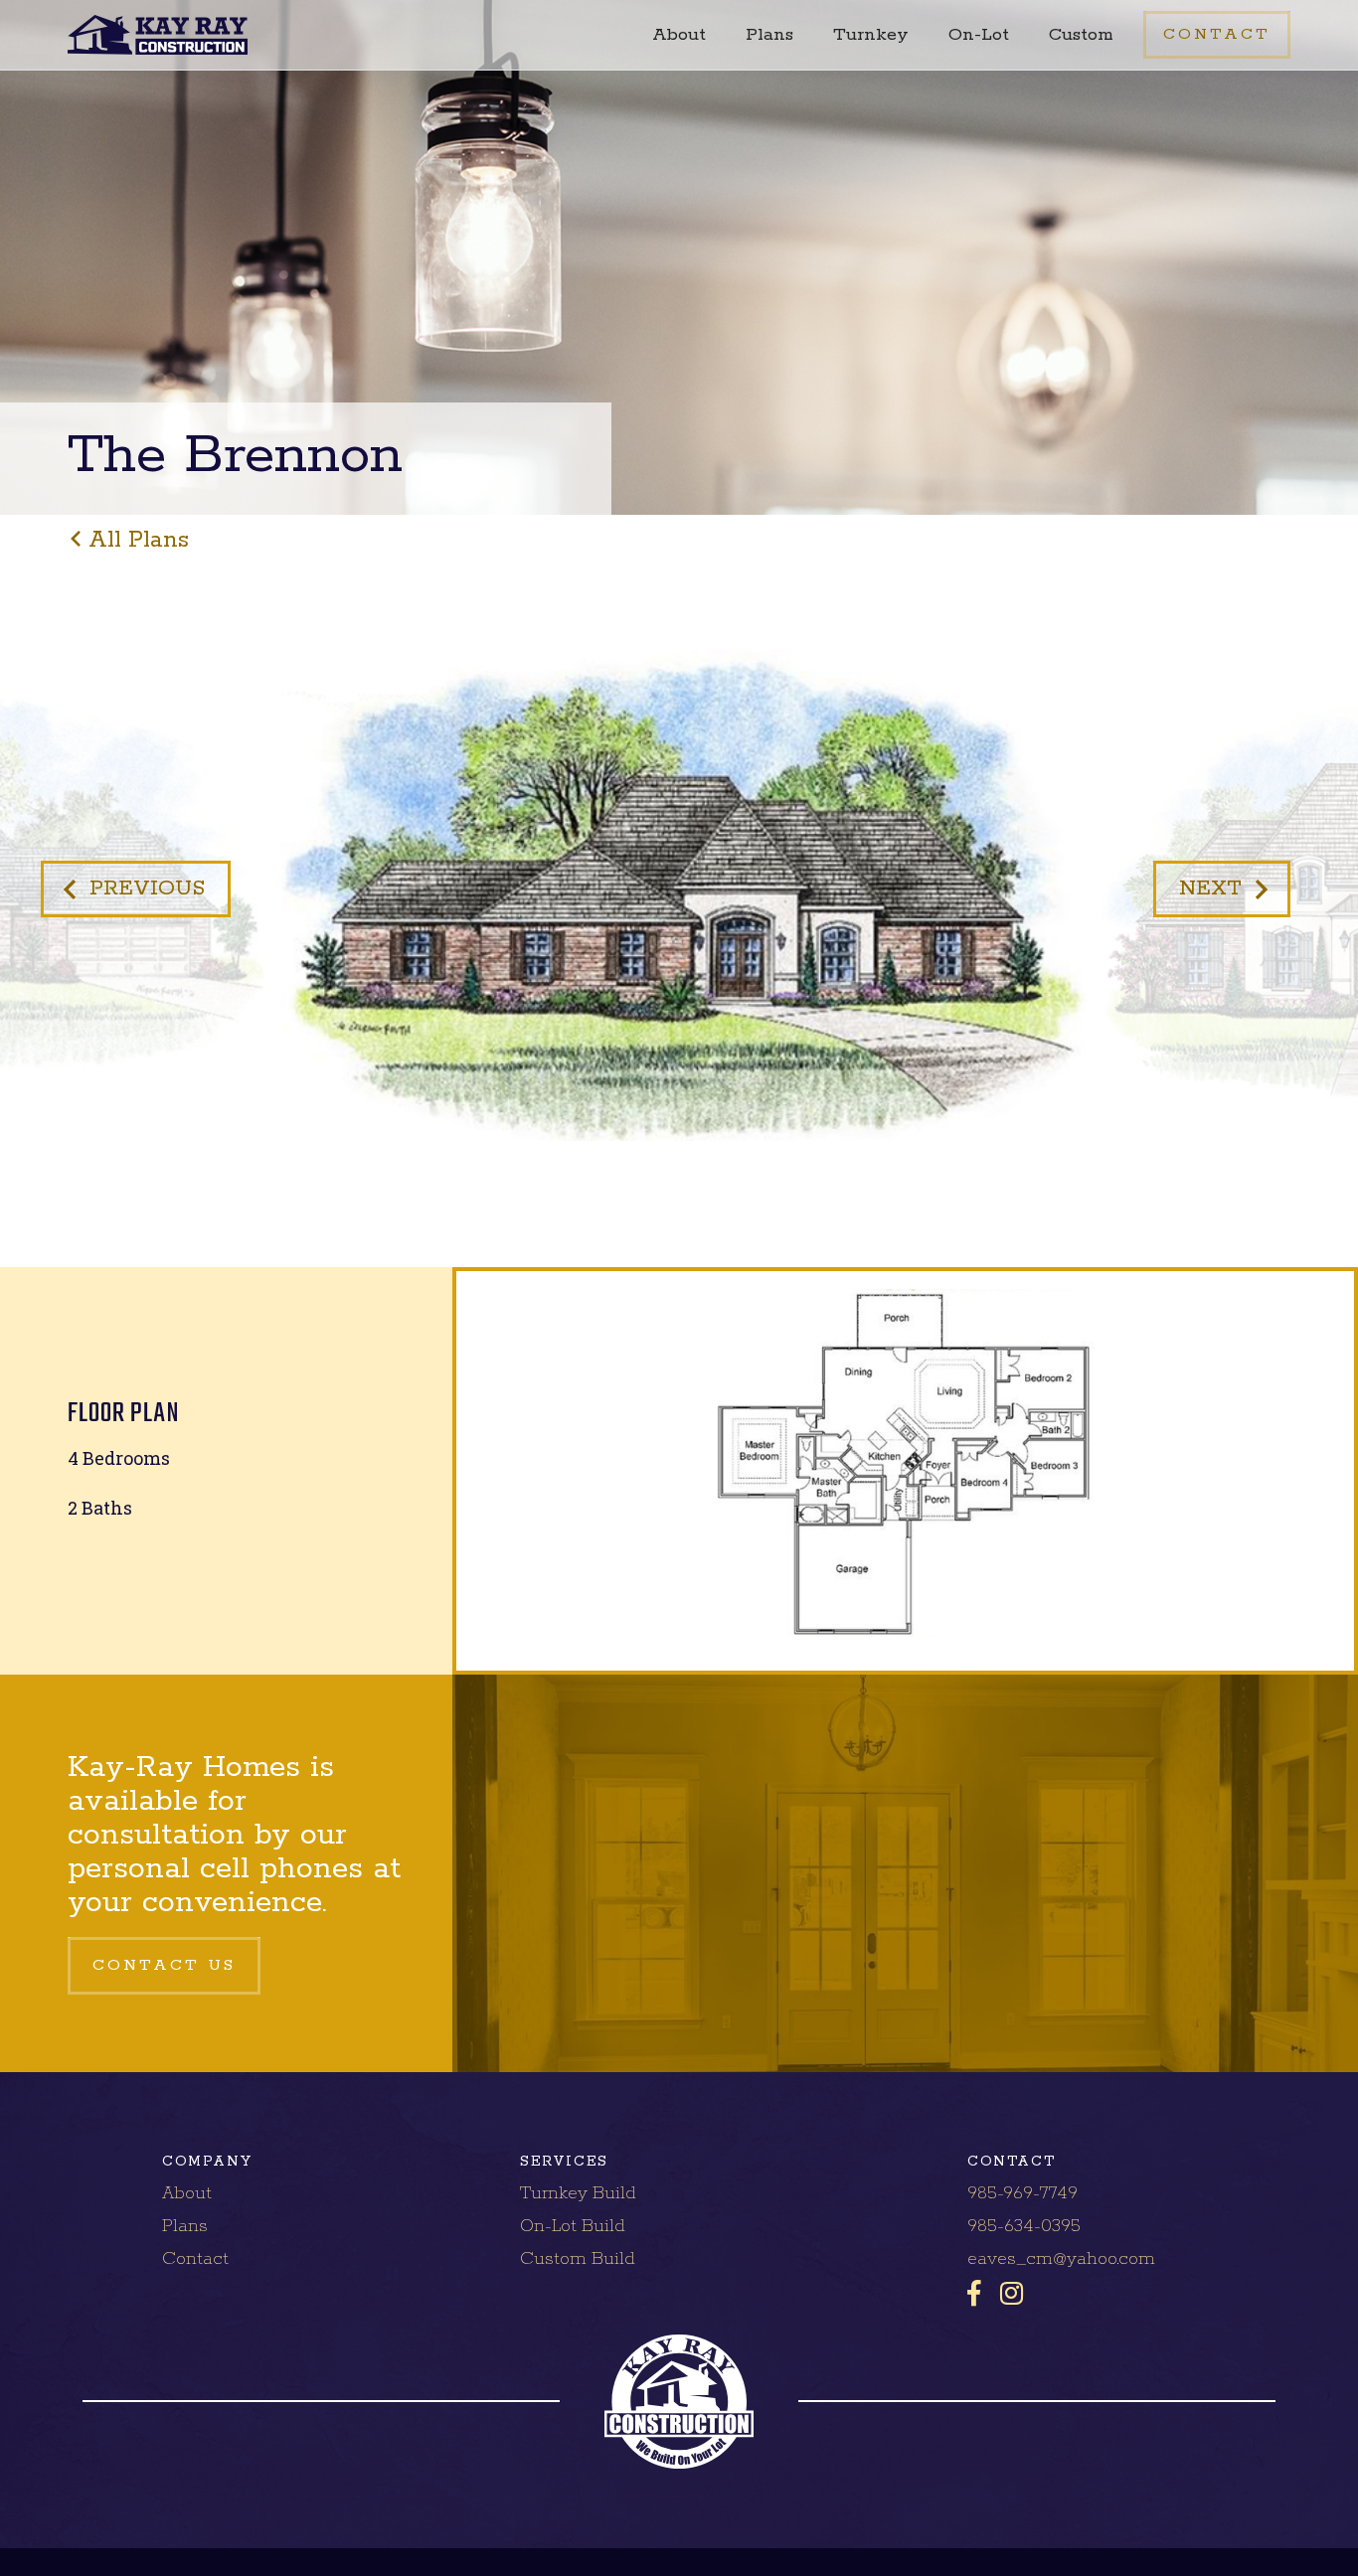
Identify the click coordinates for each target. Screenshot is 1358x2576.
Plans (769, 35)
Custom (1081, 35)
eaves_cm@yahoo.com (1061, 2259)
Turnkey (871, 35)
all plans (139, 540)
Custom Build (578, 2259)
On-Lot (979, 35)
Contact (195, 2259)
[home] (158, 35)
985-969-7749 (1022, 2193)
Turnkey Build (578, 2193)
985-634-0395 (1024, 2226)
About (679, 35)
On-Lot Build (573, 2226)
